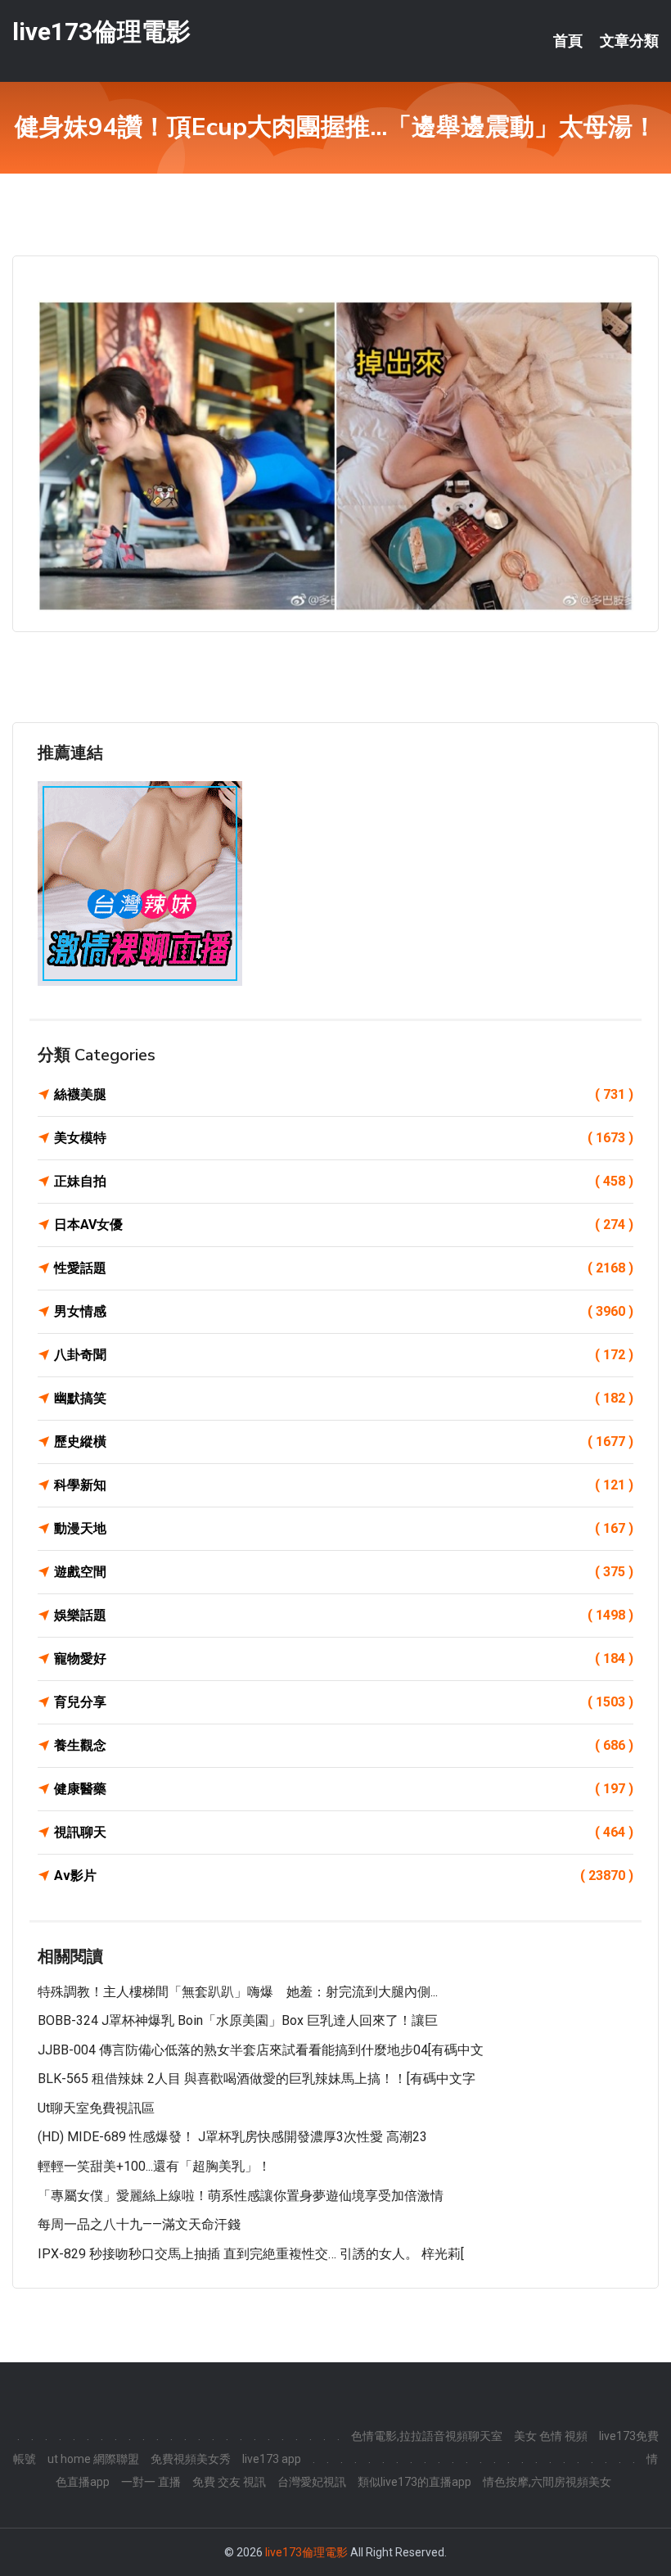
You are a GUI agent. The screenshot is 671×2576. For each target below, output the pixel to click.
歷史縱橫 (344, 1442)
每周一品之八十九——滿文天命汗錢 (139, 2224)
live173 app (272, 2459)
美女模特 (344, 1138)
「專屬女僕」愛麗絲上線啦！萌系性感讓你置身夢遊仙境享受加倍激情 (241, 2196)
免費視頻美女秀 (191, 2459)
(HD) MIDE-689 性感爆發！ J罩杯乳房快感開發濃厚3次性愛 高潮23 (232, 2137)
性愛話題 (344, 1268)
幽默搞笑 (344, 1398)
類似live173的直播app (414, 2482)
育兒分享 (344, 1702)
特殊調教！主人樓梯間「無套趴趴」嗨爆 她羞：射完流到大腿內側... (238, 1992)
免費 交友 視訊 (229, 2482)
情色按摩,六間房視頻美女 (547, 2482)
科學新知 (344, 1485)
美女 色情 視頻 (551, 2436)
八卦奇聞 (344, 1355)
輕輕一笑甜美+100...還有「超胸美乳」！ (154, 2166)
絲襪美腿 (344, 1094)
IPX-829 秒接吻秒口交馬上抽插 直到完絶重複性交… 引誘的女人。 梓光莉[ (251, 2254)
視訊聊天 (344, 1832)
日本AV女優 (344, 1225)
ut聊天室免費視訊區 (96, 2108)
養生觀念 (344, 1745)
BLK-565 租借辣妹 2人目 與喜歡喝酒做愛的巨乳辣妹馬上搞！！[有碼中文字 (257, 2079)
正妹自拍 (344, 1181)
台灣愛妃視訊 (312, 2482)
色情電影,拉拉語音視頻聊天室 (427, 2436)
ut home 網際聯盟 (93, 2459)
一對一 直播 (151, 2482)
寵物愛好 (344, 1659)
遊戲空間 (344, 1572)
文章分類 (629, 41)
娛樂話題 (344, 1615)
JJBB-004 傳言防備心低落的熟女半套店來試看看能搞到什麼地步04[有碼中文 (261, 2050)
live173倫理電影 (101, 32)
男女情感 (344, 1311)
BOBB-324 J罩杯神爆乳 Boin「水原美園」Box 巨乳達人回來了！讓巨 (238, 2020)
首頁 (568, 41)
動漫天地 (344, 1528)
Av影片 (344, 1876)
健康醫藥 (344, 1789)
